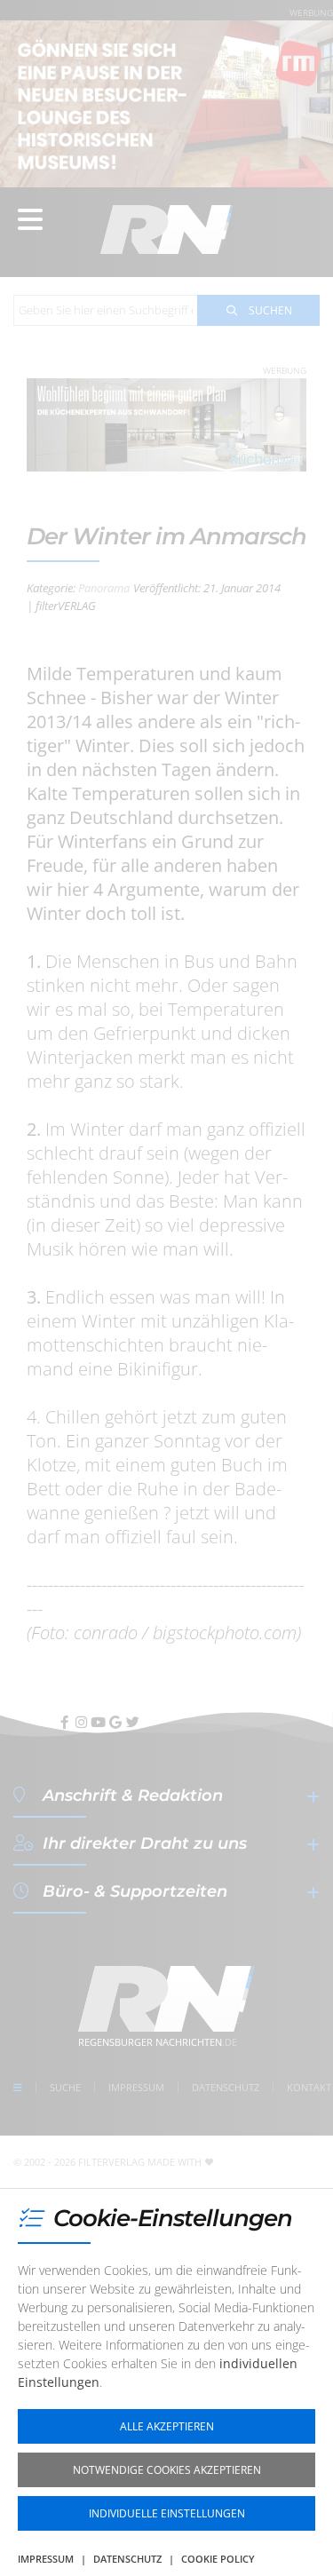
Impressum (46, 2559)
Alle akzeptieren (167, 2426)
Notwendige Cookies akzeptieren (167, 2470)
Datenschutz (127, 2559)
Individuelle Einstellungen (167, 2513)
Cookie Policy (218, 2559)
